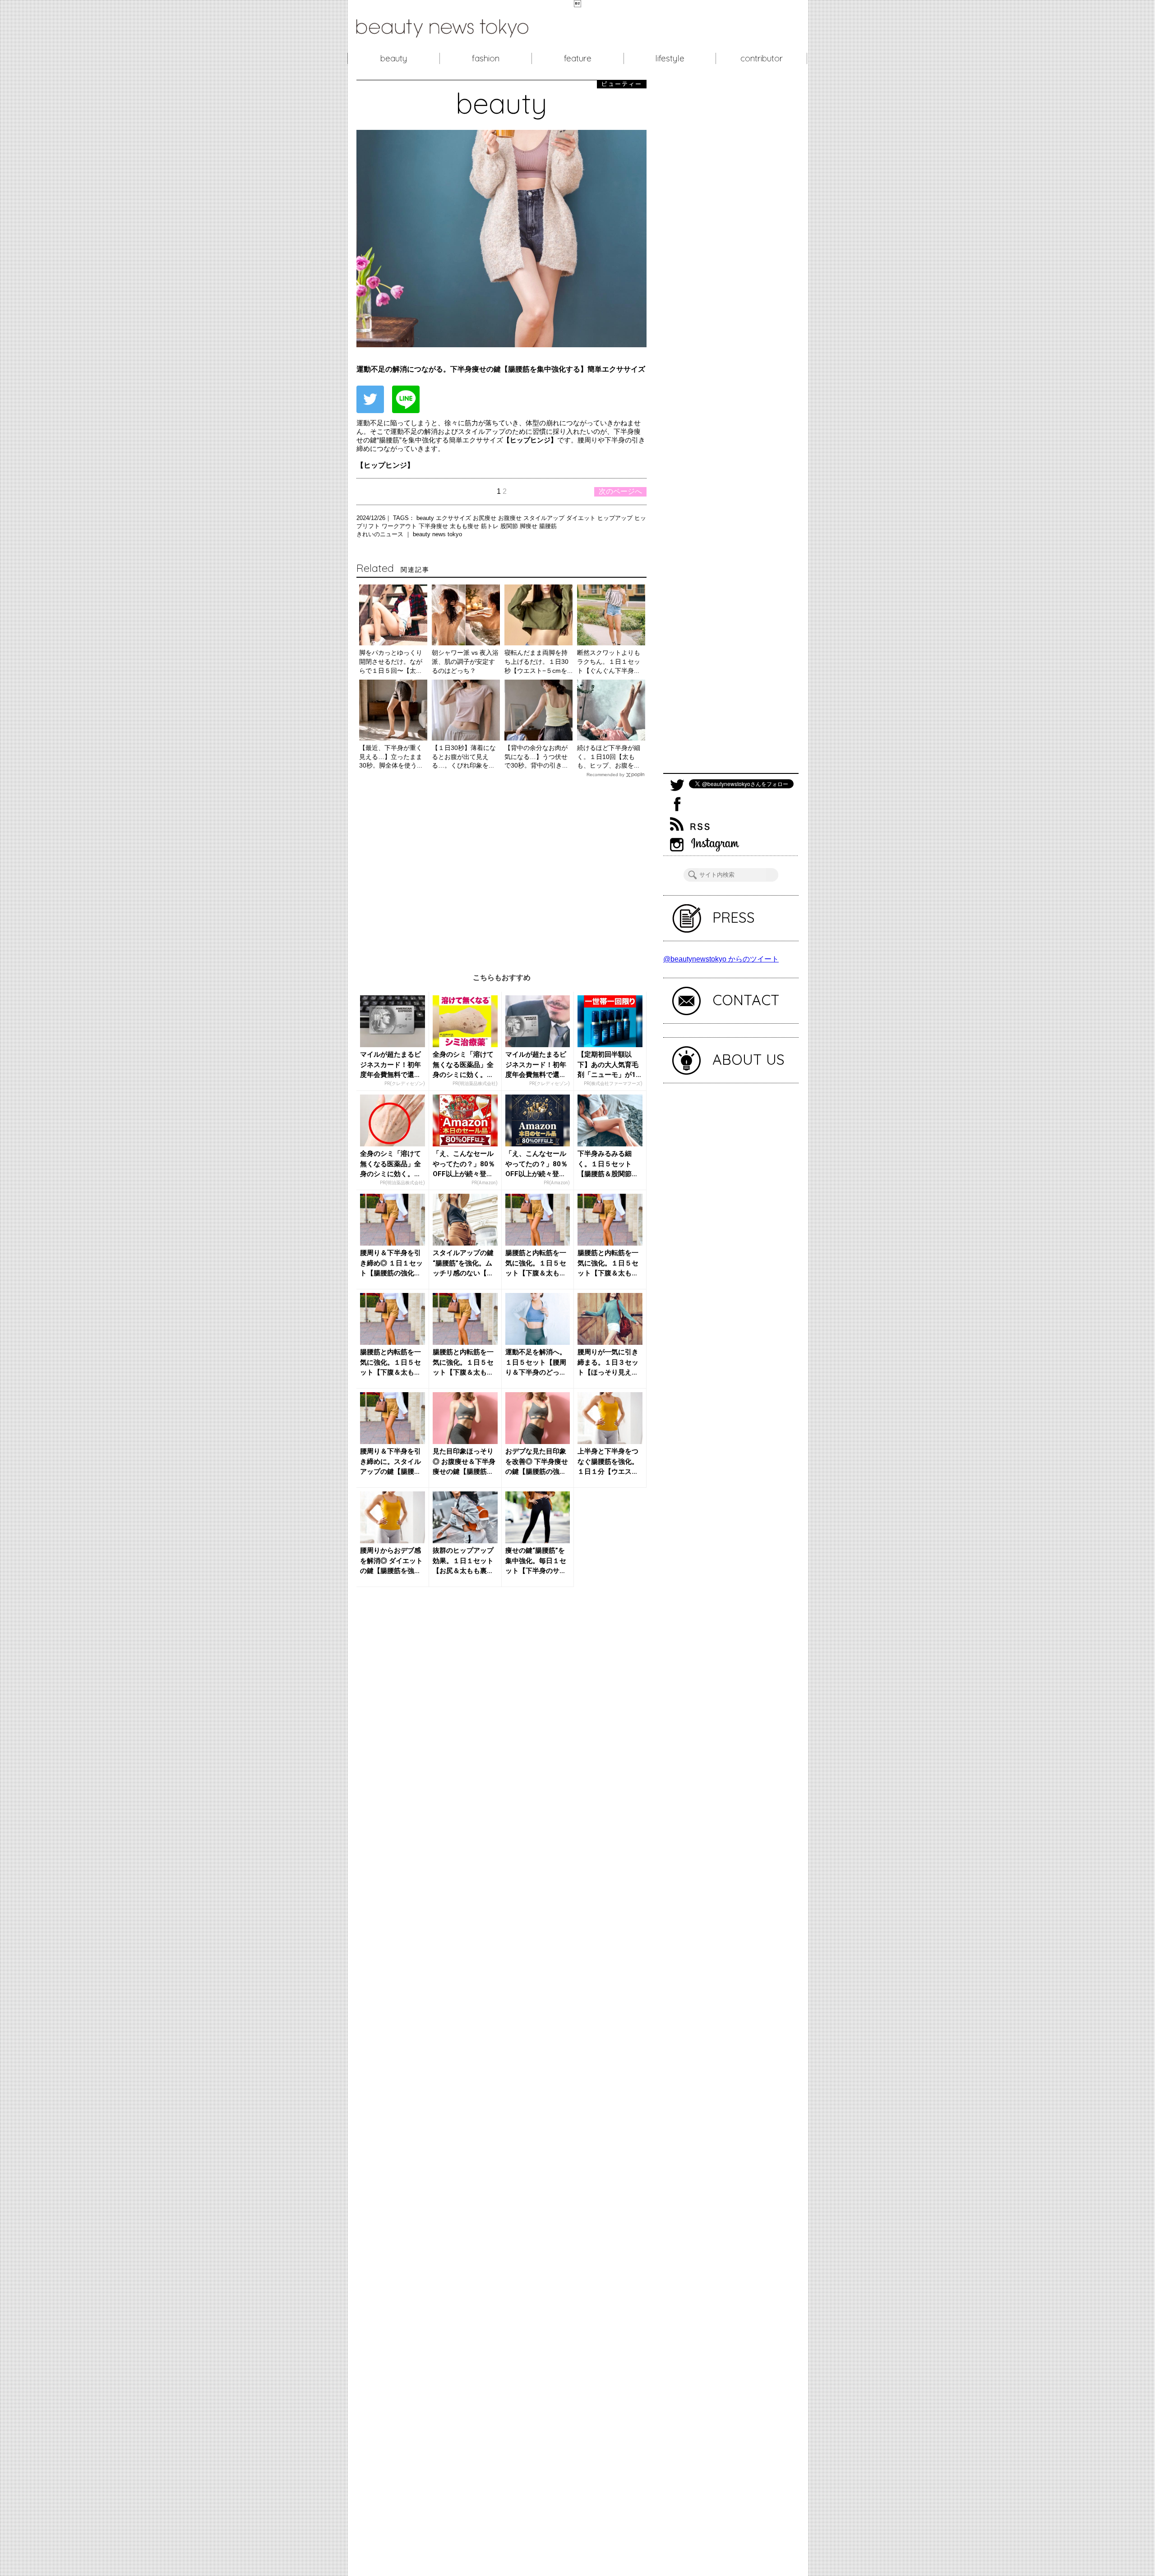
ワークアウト (400, 526)
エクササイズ (454, 518)
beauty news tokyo (437, 534)
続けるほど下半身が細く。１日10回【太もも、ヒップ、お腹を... (609, 757)
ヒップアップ (616, 518)
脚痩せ (529, 526)
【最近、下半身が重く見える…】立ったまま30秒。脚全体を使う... (391, 757)
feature (578, 58)
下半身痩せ (434, 526)
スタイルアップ (545, 518)
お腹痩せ (511, 518)
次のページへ (620, 491)
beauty (394, 58)
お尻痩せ (485, 518)
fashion (486, 58)
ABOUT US (748, 1059)
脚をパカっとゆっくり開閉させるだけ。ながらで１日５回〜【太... (391, 661)
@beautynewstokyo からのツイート (721, 959)
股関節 (510, 526)
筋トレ (491, 526)
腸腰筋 (548, 526)
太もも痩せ (465, 526)
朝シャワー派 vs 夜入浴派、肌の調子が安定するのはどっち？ (465, 661)
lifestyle (670, 58)
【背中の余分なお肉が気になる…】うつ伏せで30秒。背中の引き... (536, 757)
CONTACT (746, 1000)
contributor (762, 58)
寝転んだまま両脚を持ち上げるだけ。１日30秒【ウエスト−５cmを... (538, 661)
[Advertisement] (501, 868)
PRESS (734, 917)
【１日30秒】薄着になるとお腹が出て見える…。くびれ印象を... (464, 757)
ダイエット (582, 518)
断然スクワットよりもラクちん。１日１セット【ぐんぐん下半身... (609, 661)
